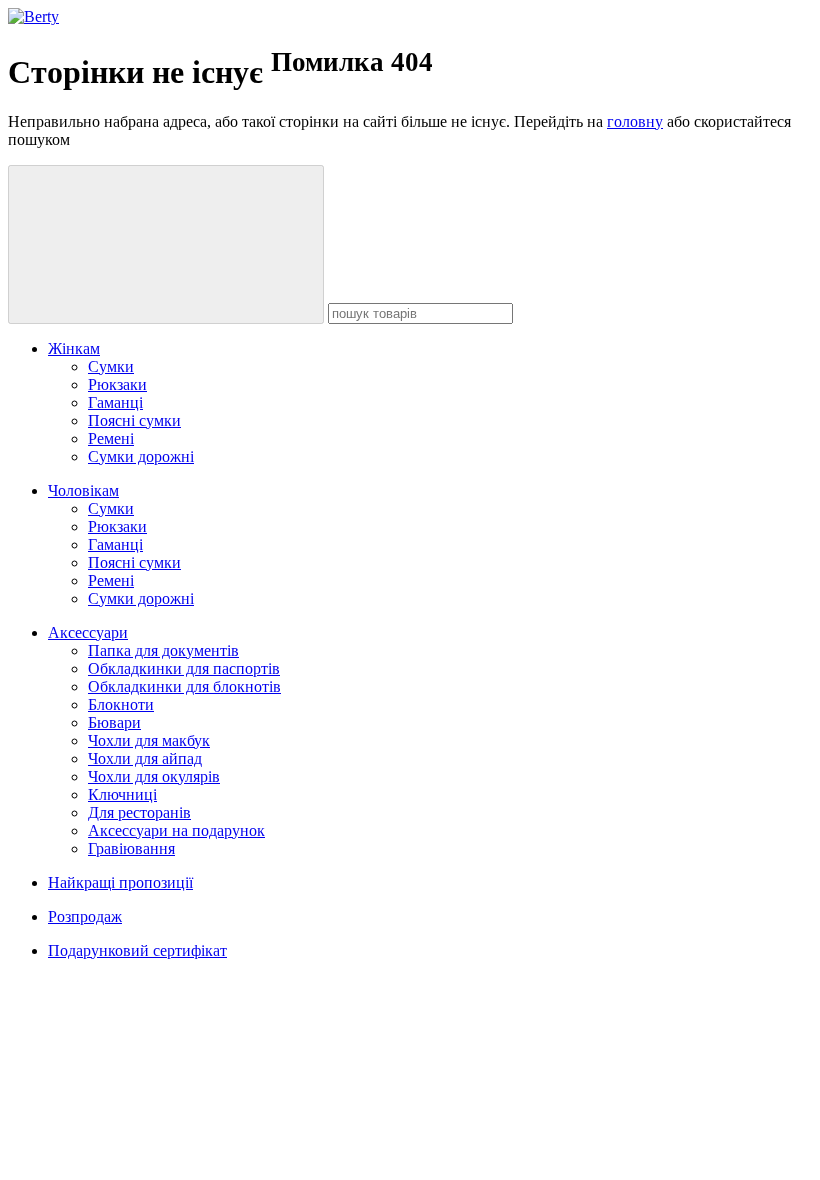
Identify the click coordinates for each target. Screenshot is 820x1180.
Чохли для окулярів (154, 776)
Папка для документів (163, 650)
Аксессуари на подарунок (176, 830)
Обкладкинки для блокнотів (184, 686)
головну (635, 121)
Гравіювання (131, 848)
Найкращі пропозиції (120, 882)
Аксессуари (88, 632)
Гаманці (115, 402)
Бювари (114, 722)
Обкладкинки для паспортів (184, 668)
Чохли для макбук (149, 740)
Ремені (111, 438)
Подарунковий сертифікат (137, 950)
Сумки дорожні (141, 456)
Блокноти (121, 704)
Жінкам (74, 348)
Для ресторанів (139, 812)
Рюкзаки (117, 384)
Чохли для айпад (145, 758)
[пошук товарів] (166, 244)
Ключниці (122, 794)
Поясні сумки (134, 420)
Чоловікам (83, 490)
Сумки (111, 366)
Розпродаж (85, 916)
